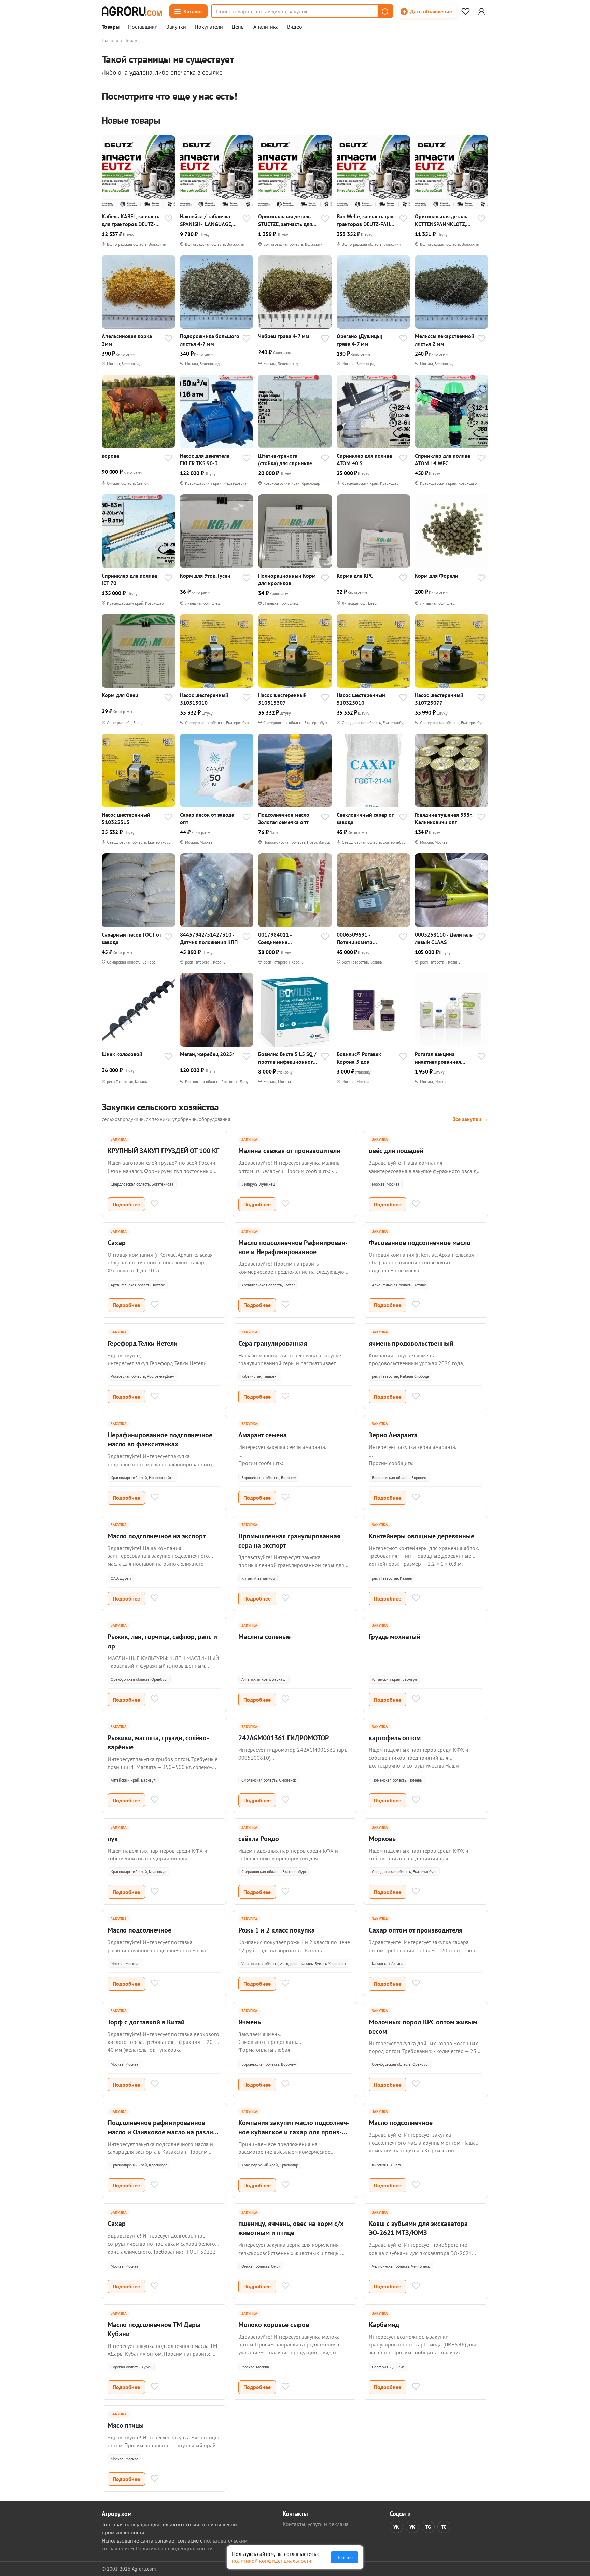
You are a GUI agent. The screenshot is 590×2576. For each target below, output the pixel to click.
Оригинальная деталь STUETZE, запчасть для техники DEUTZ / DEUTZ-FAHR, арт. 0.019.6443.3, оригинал (287, 220)
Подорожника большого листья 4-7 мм (210, 340)
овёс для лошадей (396, 1151)
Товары (111, 27)
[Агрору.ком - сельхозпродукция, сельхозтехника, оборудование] (132, 11)
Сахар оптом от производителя (416, 1930)
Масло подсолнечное (139, 1930)
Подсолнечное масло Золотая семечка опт (284, 818)
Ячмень (250, 2022)
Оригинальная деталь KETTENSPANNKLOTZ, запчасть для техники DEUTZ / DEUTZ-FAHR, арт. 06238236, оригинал (441, 220)
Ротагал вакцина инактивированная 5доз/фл (438, 1058)
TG (428, 2527)
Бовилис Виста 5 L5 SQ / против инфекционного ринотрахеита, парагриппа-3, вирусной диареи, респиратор (288, 1058)
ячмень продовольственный (411, 1343)
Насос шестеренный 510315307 (282, 699)
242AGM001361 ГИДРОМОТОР (284, 1738)
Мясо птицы (126, 2425)
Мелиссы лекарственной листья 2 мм (445, 340)
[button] (385, 11)
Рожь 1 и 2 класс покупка (277, 1930)
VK (396, 2527)
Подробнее (126, 1204)
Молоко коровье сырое (274, 2325)
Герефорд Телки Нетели (143, 1343)
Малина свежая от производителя (289, 1151)
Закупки (176, 27)
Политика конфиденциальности (174, 2548)
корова (110, 456)
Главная (110, 41)
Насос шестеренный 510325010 (361, 699)
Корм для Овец (120, 695)
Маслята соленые (264, 1637)
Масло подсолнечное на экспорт (157, 1536)
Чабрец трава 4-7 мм (284, 336)
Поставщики (143, 27)
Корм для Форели (437, 576)
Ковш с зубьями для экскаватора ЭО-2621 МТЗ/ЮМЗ (418, 2228)
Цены (238, 27)
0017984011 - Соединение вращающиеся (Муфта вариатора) (285, 938)
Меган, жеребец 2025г (207, 1054)
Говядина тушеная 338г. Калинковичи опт (444, 818)
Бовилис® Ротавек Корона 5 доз (359, 1058)
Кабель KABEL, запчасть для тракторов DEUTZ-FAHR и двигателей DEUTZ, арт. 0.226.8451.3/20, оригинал (131, 220)
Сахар (117, 1243)
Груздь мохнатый (395, 1637)
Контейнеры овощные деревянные (422, 1536)
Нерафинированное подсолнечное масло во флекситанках (160, 1439)
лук (113, 1839)
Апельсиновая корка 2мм (127, 340)
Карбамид (384, 2325)
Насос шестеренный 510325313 (126, 818)
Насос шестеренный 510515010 (204, 699)
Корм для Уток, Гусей (205, 576)
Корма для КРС (355, 576)
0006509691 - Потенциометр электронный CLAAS (361, 938)
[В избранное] (168, 219)
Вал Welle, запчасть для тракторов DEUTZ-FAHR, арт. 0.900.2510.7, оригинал (366, 220)
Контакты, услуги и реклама (316, 2524)
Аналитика (266, 27)
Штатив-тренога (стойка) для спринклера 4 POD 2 (288, 460)
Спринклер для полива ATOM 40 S (364, 459)
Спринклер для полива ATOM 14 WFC (442, 459)
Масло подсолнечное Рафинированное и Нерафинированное (293, 1247)
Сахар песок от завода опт (207, 818)
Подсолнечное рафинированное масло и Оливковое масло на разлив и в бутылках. (162, 2132)
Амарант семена (263, 1435)
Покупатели (209, 27)
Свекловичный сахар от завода (365, 818)
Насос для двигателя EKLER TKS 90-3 (205, 459)
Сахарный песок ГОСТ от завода (131, 938)
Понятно (345, 2557)
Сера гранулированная (273, 1343)
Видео (295, 27)
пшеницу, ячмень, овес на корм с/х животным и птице (291, 2228)
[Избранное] (465, 11)
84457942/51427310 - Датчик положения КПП (209, 938)
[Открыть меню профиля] (481, 11)
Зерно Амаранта (393, 1435)
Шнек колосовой (122, 1054)
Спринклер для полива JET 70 (129, 579)
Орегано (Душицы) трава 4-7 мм (360, 340)
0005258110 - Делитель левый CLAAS (444, 938)
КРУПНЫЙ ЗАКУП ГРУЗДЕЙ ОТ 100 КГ (163, 1151)
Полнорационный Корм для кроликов (287, 579)
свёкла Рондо (259, 1839)
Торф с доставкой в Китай (146, 2022)
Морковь (382, 1839)
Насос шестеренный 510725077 (439, 699)
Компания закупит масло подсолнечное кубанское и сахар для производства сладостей (294, 2132)
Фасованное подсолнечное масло (420, 1243)
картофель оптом (395, 1738)
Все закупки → (470, 1119)
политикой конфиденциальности (272, 2561)
